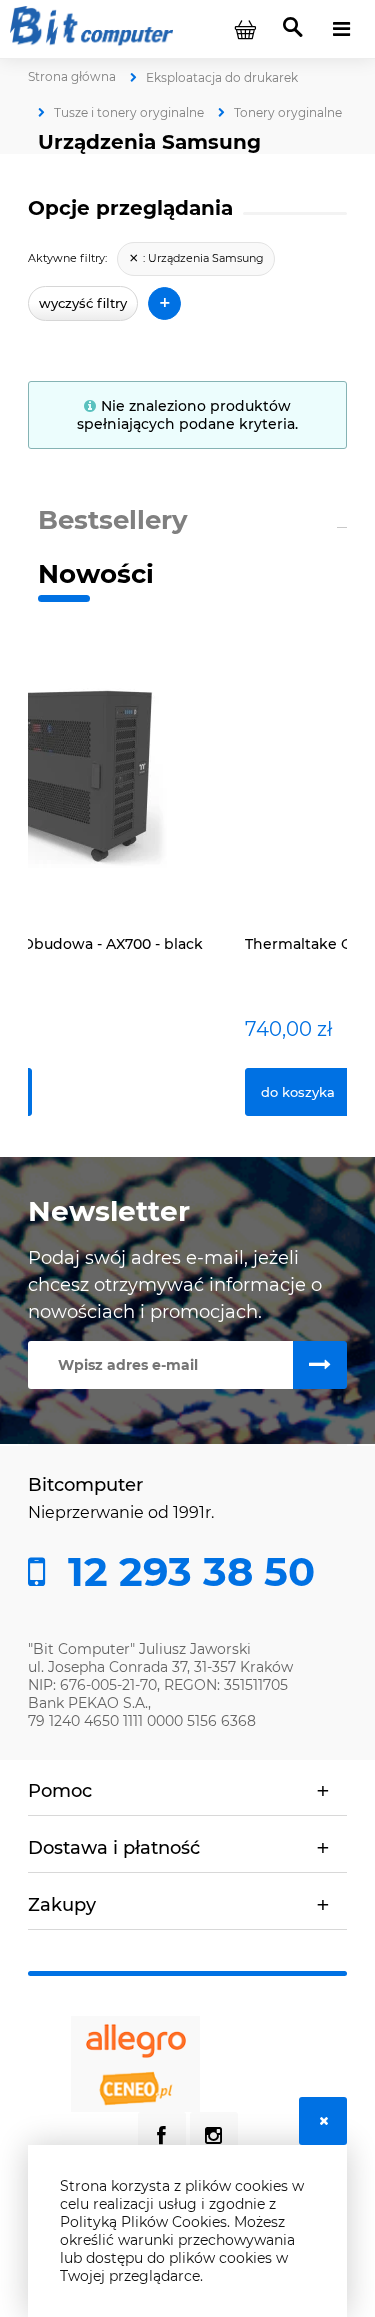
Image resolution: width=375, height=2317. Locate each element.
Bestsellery (113, 520)
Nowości (96, 574)
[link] (196, 259)
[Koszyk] (245, 29)
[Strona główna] (91, 28)
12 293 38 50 (186, 1572)
